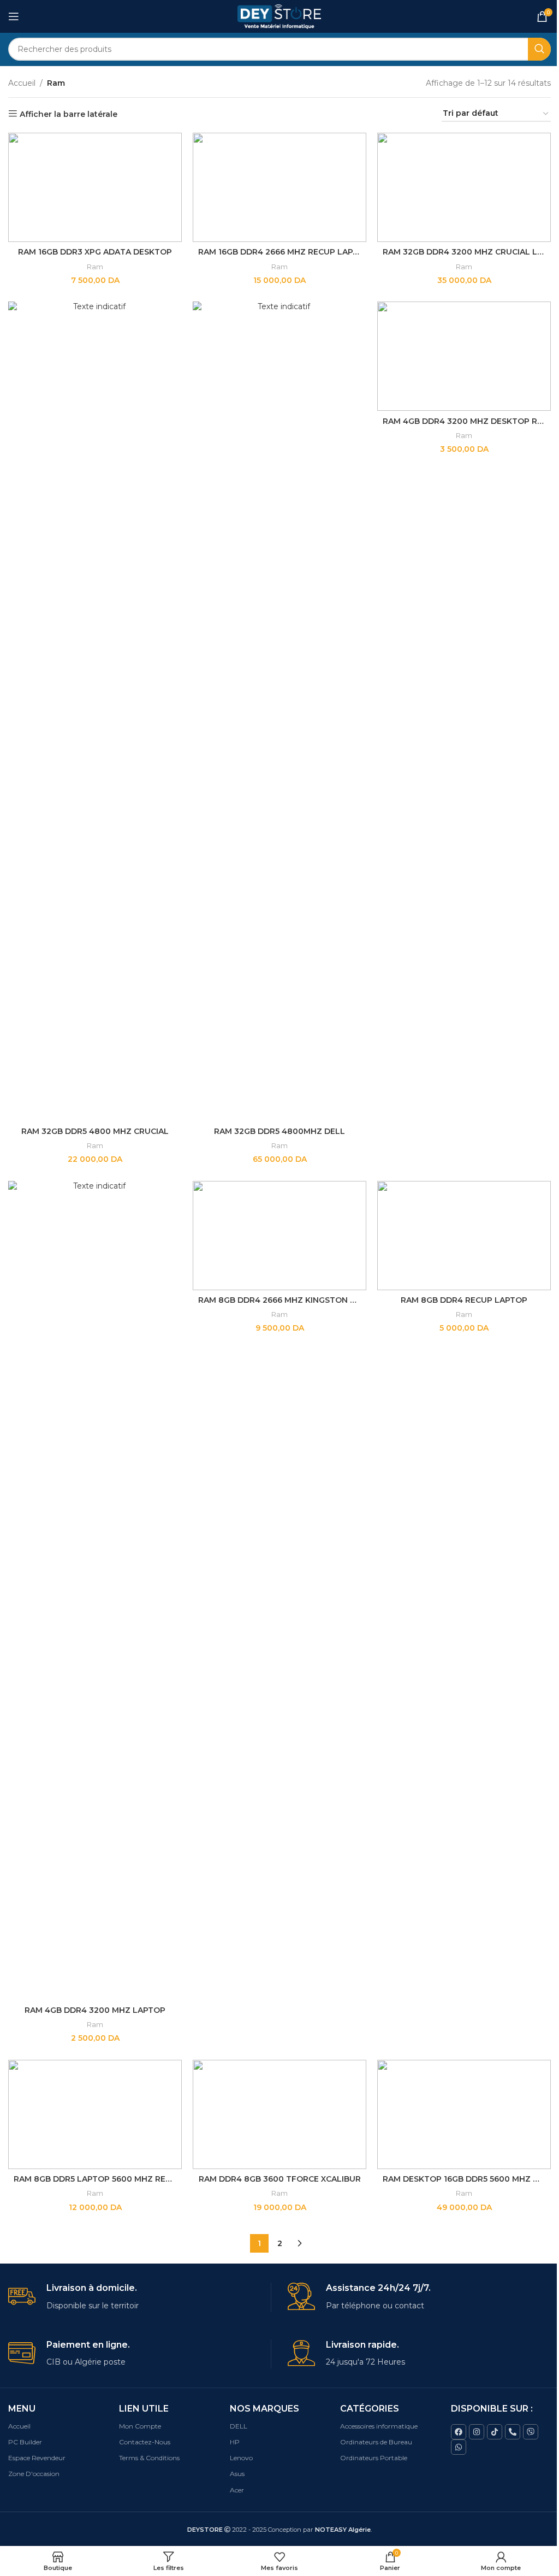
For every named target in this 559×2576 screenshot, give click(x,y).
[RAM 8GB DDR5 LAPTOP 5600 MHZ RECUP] (95, 2114)
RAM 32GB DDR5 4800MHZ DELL (279, 1131)
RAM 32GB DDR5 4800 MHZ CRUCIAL (95, 1131)
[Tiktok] (495, 2432)
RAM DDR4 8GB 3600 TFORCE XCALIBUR (280, 2179)
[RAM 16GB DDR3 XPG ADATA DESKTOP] (95, 187)
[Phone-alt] (513, 2432)
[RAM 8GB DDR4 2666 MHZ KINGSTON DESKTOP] (279, 1236)
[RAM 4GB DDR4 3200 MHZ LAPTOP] (95, 1591)
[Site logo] (280, 16)
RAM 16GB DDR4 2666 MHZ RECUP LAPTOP (284, 252)
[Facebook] (459, 2432)
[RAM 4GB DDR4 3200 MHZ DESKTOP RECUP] (464, 356)
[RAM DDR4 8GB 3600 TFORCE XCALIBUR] (279, 2114)
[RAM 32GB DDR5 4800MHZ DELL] (279, 711)
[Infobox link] (139, 2297)
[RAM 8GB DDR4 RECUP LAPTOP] (464, 1236)
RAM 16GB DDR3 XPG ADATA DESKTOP (95, 252)
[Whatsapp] (459, 2447)
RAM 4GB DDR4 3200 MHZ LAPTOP (95, 2010)
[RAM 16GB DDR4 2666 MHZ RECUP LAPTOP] (279, 187)
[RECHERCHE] (539, 49)
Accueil (22, 83)
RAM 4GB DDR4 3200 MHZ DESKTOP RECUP (471, 421)
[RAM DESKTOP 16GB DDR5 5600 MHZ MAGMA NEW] (464, 2114)
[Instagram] (477, 2432)
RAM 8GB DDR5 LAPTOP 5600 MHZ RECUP (98, 2179)
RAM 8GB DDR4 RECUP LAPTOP (464, 1300)
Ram (95, 267)
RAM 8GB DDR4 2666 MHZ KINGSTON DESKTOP (293, 1300)
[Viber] (531, 2432)
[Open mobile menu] (14, 16)
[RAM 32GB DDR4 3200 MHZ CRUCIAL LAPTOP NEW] (464, 187)
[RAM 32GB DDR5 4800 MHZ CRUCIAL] (95, 711)
